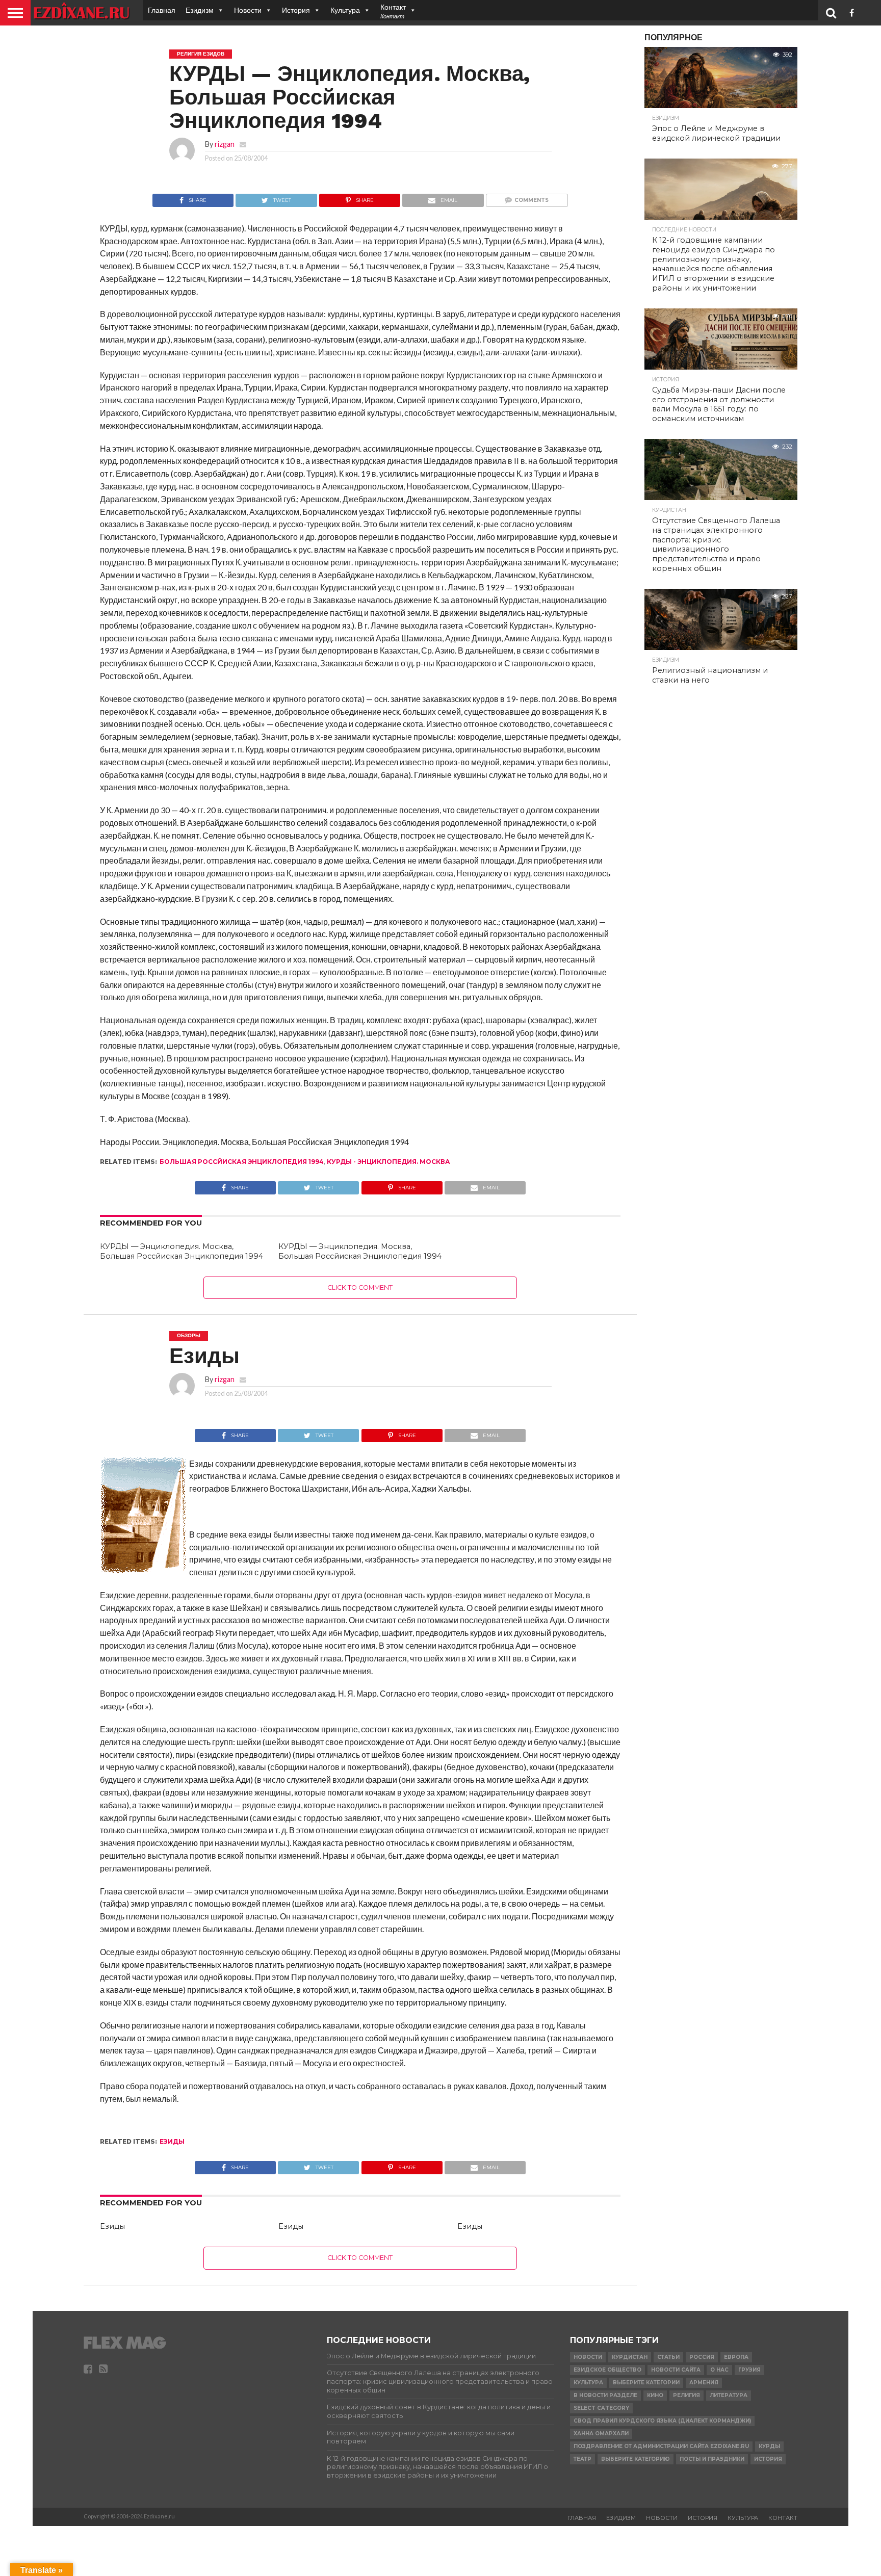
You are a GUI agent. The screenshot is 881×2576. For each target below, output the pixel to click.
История (296, 10)
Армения (704, 2383)
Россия (702, 2357)
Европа (736, 2357)
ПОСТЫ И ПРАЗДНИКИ (712, 2459)
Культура (345, 10)
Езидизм (200, 10)
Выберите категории (646, 2383)
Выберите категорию (636, 2459)
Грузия (749, 2370)
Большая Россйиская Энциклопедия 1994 (242, 1162)
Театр (582, 2459)
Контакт (783, 2518)
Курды (769, 2446)
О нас (719, 2370)
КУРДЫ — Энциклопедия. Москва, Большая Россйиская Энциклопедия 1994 (182, 1251)
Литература (729, 2395)
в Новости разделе (605, 2395)
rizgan (225, 144)
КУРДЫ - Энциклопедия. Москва (388, 1162)
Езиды (112, 2226)
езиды (172, 2141)
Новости (248, 10)
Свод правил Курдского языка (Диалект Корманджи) (662, 2421)
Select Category (601, 2408)
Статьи (668, 2357)
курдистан (630, 2357)
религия (686, 2395)
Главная (162, 10)
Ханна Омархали (601, 2434)
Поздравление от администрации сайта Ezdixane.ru (661, 2446)
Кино (655, 2395)
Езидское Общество (607, 2370)
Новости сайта (676, 2370)
